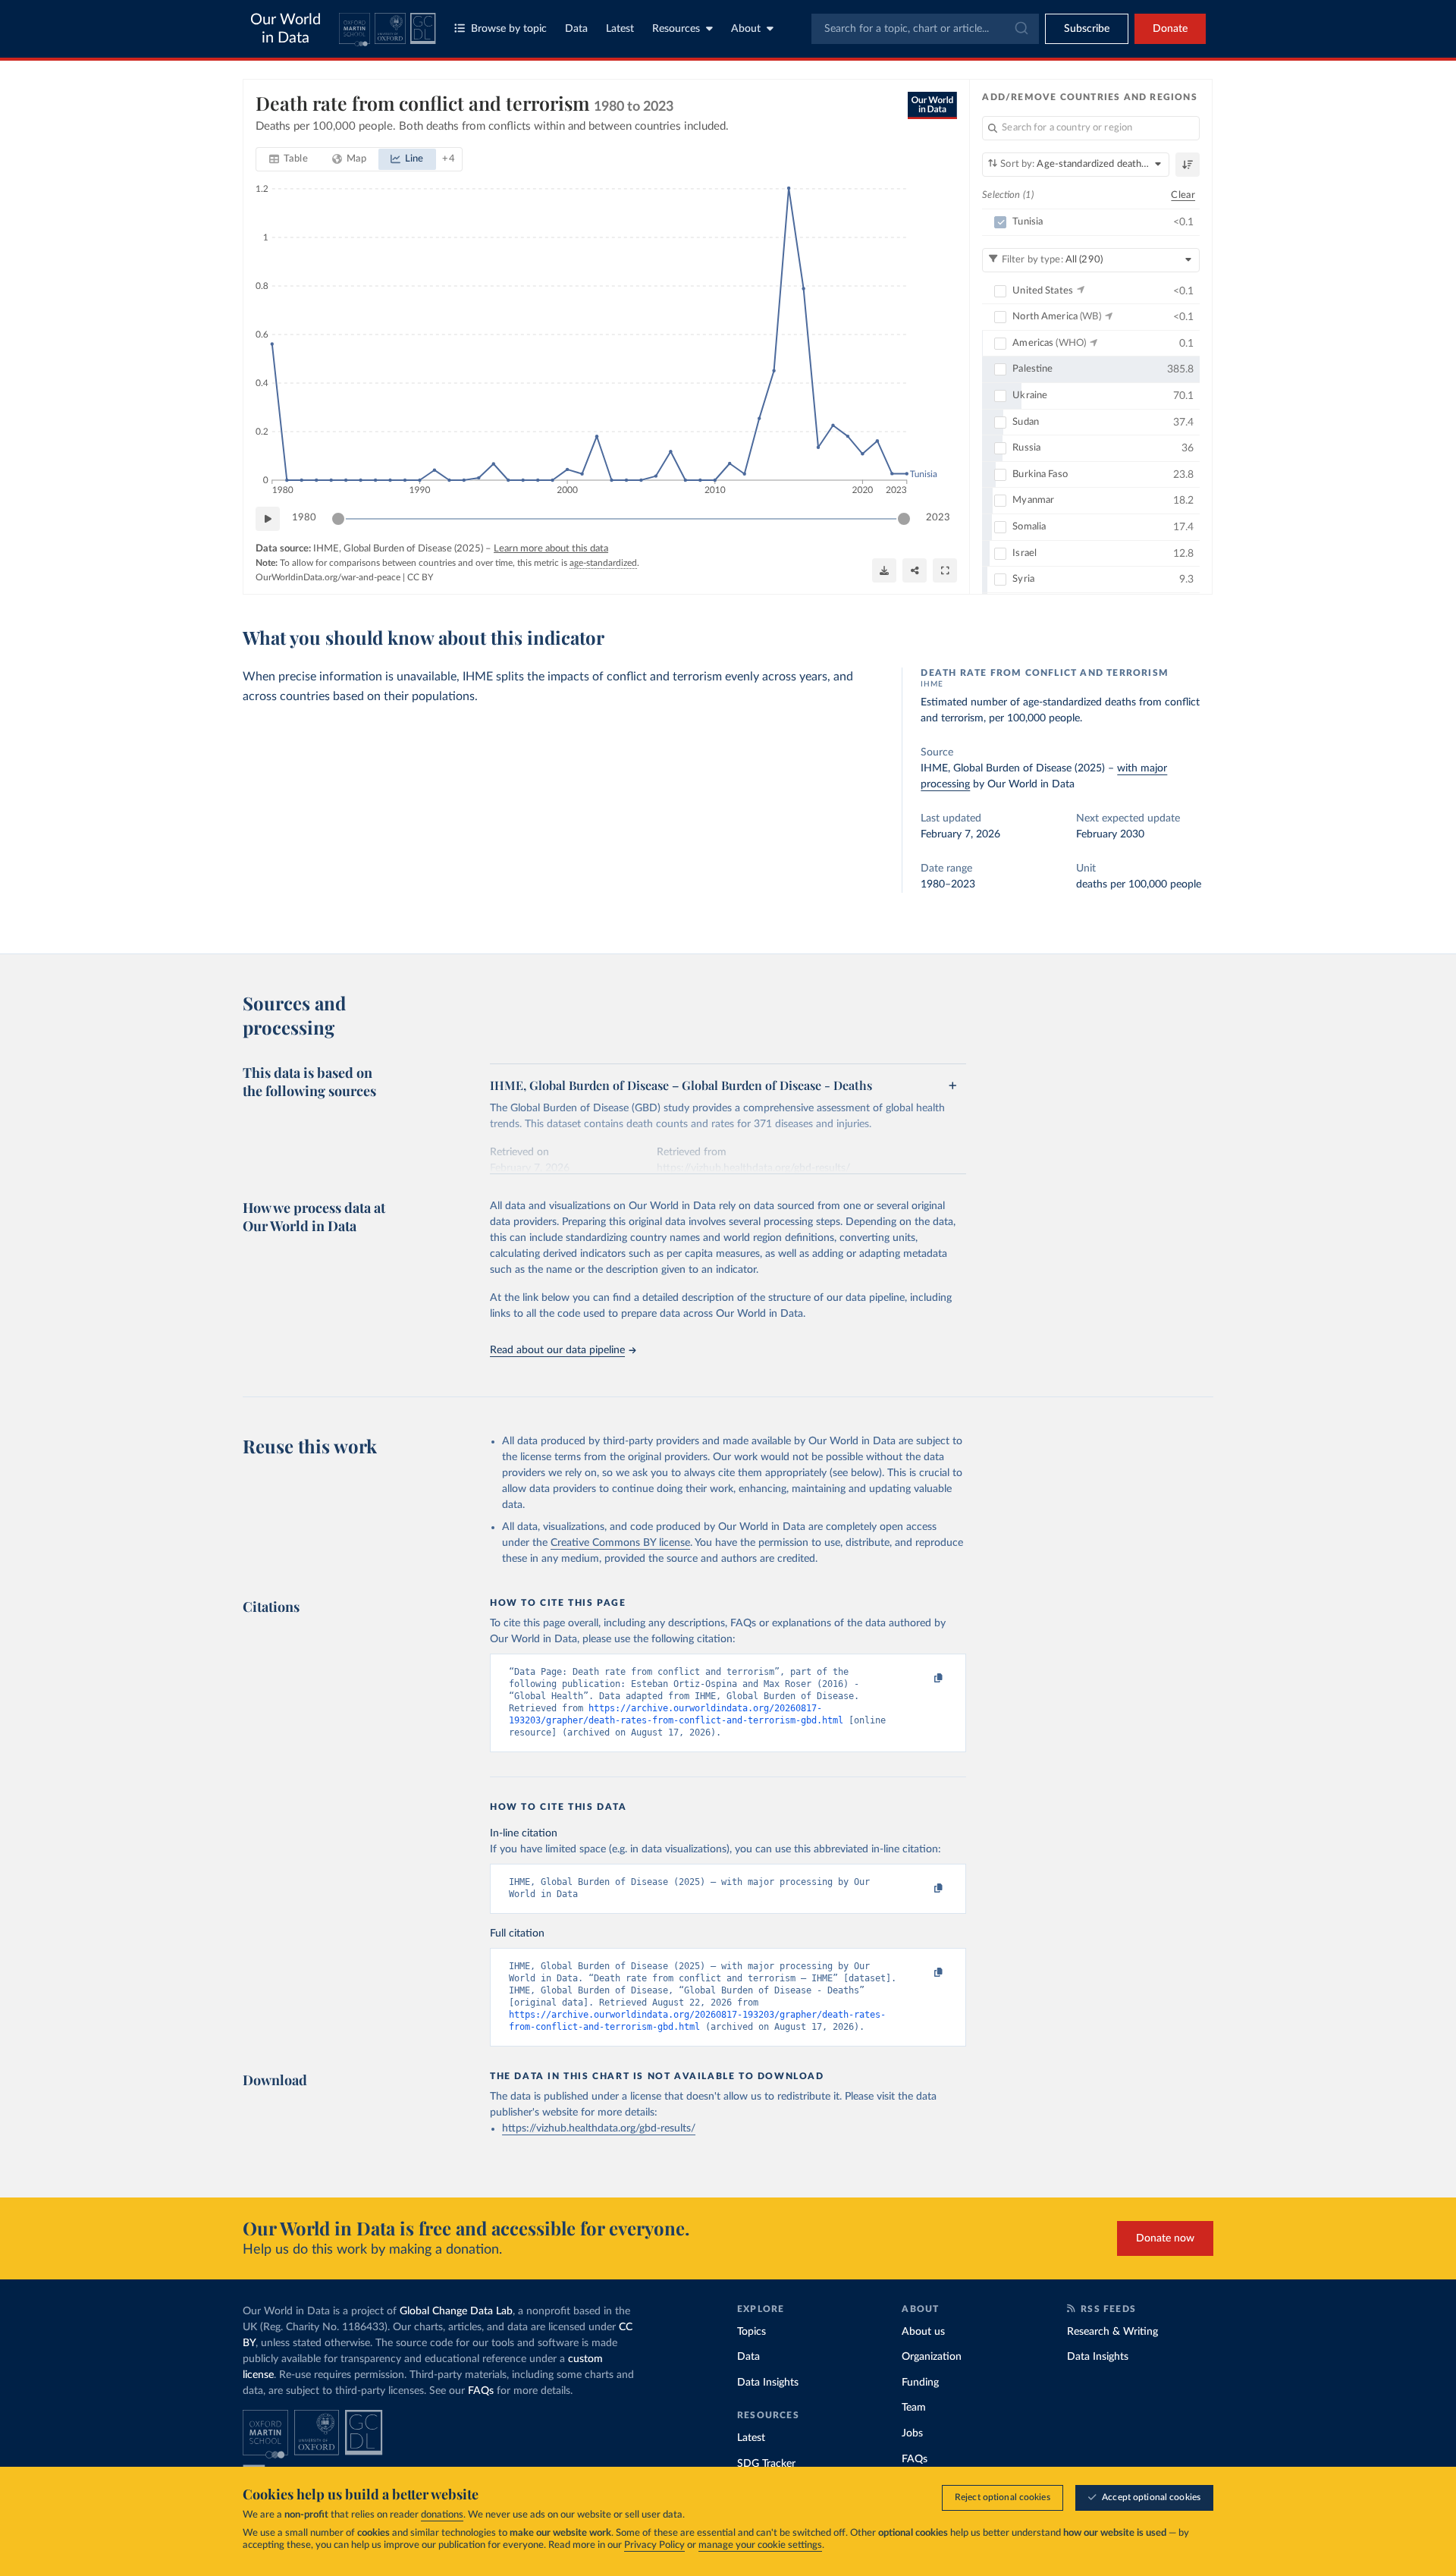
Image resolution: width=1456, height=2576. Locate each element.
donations (442, 2515)
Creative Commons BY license (620, 1543)
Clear (1183, 195)
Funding (920, 2383)
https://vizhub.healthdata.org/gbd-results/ (599, 2128)
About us (923, 2332)
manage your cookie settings (760, 2545)
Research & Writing (1112, 2332)
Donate (1170, 29)
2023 (938, 518)
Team (914, 2408)
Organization (932, 2357)
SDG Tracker (766, 2464)
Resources (676, 29)
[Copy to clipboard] (923, 1679)
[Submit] (1020, 29)
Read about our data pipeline (557, 1350)
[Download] (884, 570)
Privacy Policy (654, 2545)
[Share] (915, 570)
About (746, 29)
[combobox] (925, 29)
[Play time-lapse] (268, 519)
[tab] (289, 159)
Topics (752, 2332)
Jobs (912, 2433)
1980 (304, 518)
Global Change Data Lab (456, 2311)
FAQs (481, 2391)
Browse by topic (509, 29)
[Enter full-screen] (945, 570)
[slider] (338, 519)
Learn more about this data (551, 549)
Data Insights (768, 2383)
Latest (620, 29)
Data (576, 29)
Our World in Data (286, 29)
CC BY (420, 577)
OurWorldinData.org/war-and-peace (328, 577)
